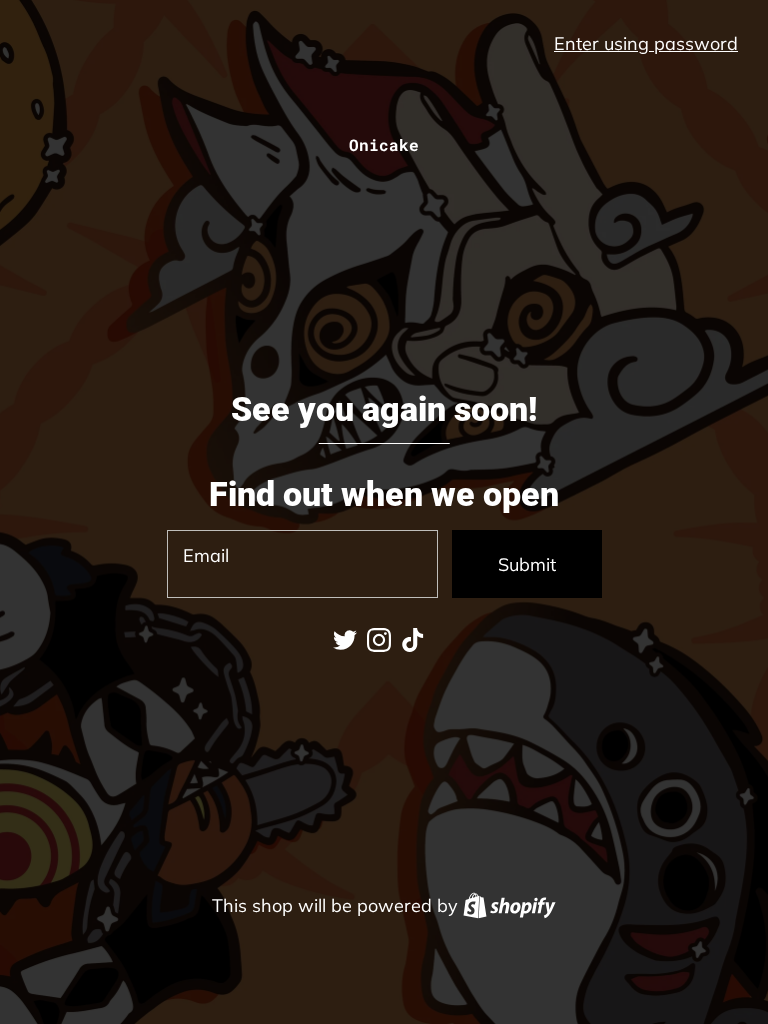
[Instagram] (379, 640)
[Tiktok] (413, 640)
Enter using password (646, 43)
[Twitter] (345, 640)
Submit (527, 564)
